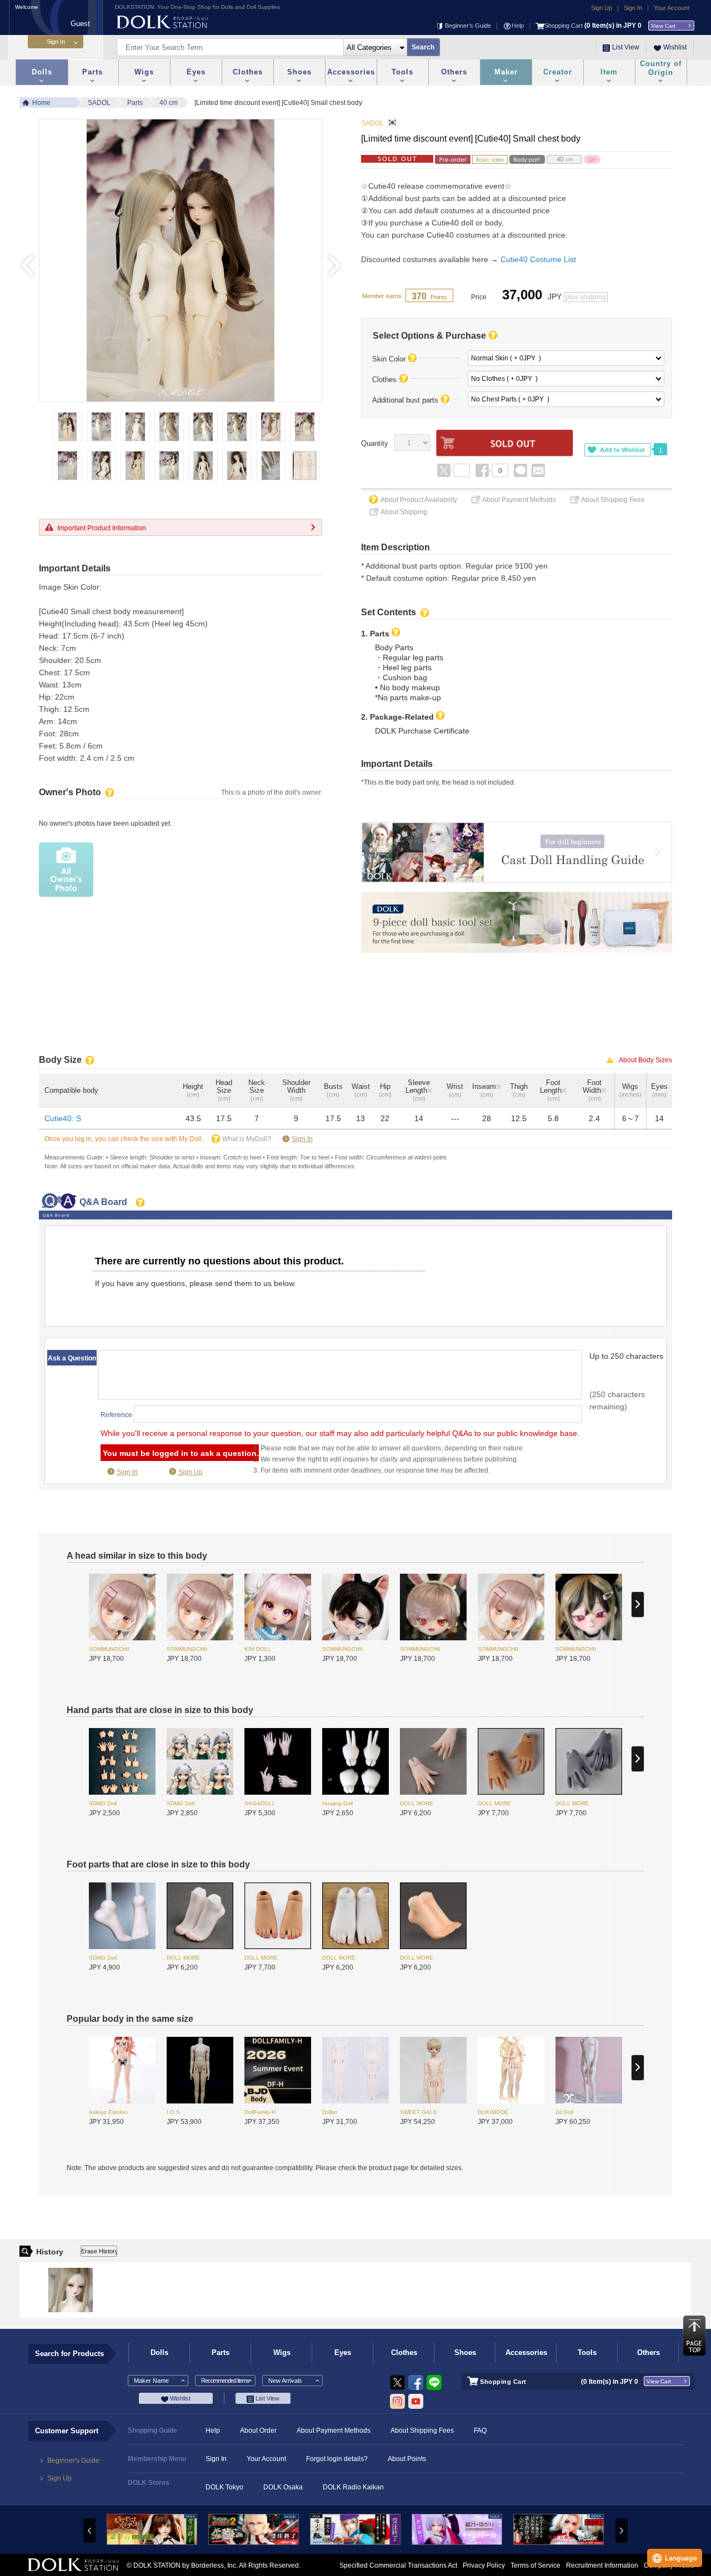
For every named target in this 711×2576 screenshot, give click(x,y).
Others (454, 72)
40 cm (169, 103)
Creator (558, 72)
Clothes (248, 72)
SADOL (99, 103)
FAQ (480, 2431)
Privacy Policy (484, 2565)
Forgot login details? (337, 2459)
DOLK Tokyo (224, 2487)
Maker (506, 72)
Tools (402, 72)
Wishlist (675, 47)
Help (518, 26)
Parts (92, 72)
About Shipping (404, 512)
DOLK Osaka (283, 2487)
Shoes (299, 72)
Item (609, 72)
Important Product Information (102, 528)
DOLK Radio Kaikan (353, 2487)
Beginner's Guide (468, 26)
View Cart (663, 26)
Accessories (351, 72)
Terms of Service (535, 2565)
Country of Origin (661, 68)
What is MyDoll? (247, 1139)
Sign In (633, 8)
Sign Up (602, 8)
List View (626, 47)
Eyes (196, 72)
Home (41, 103)
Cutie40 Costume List (538, 259)
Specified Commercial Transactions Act (398, 2565)
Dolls (42, 72)
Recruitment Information (602, 2565)
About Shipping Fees (613, 500)
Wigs (144, 72)
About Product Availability (419, 500)
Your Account (672, 8)
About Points (407, 2459)
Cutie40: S (63, 1118)
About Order (258, 2431)
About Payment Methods (519, 500)
